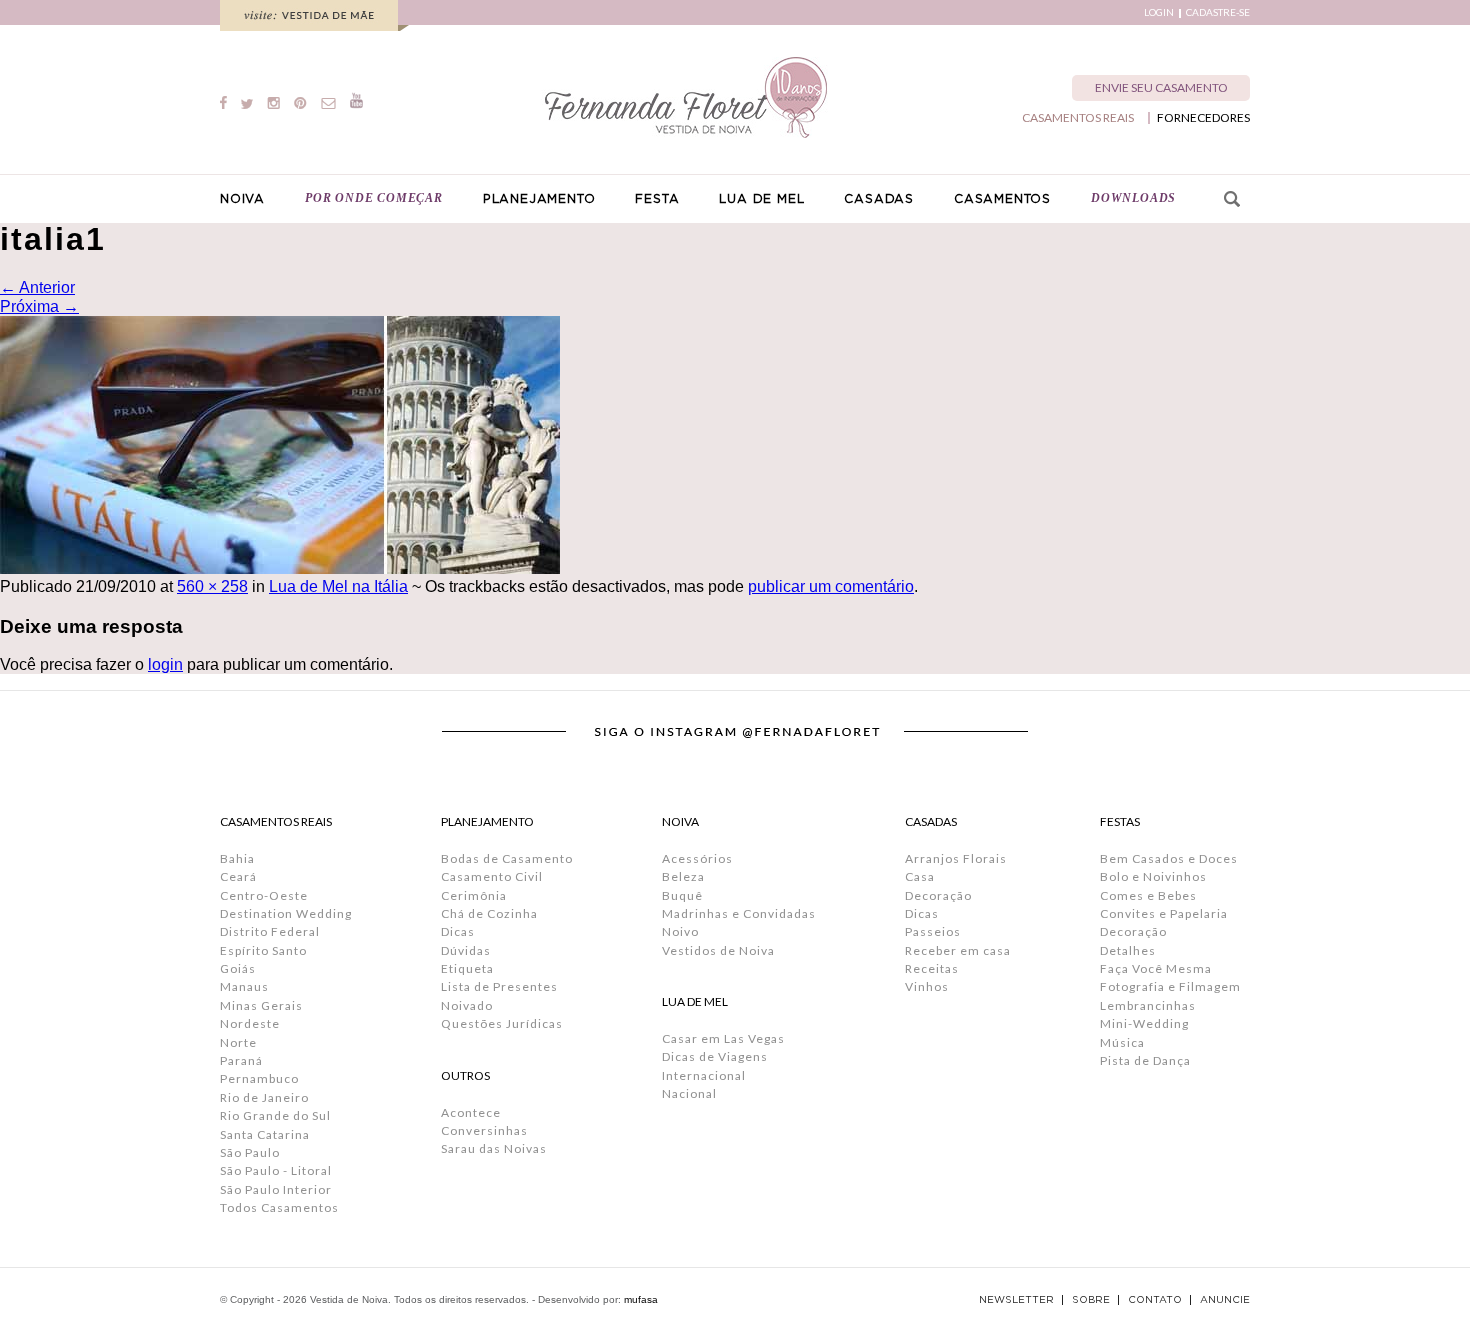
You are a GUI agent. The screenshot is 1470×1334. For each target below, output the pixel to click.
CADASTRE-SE (1218, 12)
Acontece (471, 1112)
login (165, 664)
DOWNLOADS (1133, 198)
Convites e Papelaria (1164, 913)
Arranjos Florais (956, 858)
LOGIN (1159, 12)
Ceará (238, 876)
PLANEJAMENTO (539, 199)
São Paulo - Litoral (276, 1170)
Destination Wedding (286, 913)
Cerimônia (474, 895)
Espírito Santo (263, 950)
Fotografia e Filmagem (1170, 986)
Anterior (37, 287)
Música (1122, 1042)
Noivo (680, 931)
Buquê (682, 895)
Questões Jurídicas (502, 1023)
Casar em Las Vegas (723, 1038)
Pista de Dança (1145, 1060)
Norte (238, 1042)
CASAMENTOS (1002, 199)
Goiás (238, 968)
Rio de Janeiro (264, 1097)
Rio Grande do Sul (275, 1115)
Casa (920, 876)
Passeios (933, 931)
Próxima (39, 306)
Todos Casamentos (279, 1207)
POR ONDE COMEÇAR (374, 198)
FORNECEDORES (1203, 118)
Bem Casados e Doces (1169, 858)
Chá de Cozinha (489, 913)
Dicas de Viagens (715, 1056)
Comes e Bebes (1148, 895)
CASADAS (879, 199)
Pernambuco (259, 1078)
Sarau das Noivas (494, 1148)
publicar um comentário (831, 586)
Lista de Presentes (499, 986)
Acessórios (697, 858)
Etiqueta (467, 968)
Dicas (458, 931)
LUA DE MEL (761, 199)
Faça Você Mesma (1156, 968)
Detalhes (1128, 950)
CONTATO (1155, 1300)
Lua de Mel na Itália (338, 586)
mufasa (641, 1299)
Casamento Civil (492, 876)
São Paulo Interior (276, 1189)
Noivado (467, 1005)
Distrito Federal (270, 931)
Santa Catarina (265, 1134)
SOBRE (1091, 1300)
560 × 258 (212, 586)
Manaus (244, 986)
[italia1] (280, 568)
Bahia (237, 858)
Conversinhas (484, 1130)
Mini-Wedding (1144, 1023)
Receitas (932, 968)
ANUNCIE (1225, 1300)
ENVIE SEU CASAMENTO (1161, 87)
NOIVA (242, 199)
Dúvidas (466, 950)
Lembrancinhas (1148, 1005)
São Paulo (250, 1152)
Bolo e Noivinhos (1153, 876)
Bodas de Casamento (507, 858)
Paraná (241, 1060)
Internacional (704, 1075)
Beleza (683, 876)
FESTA (657, 199)
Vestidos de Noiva (718, 950)
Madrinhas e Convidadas (739, 913)
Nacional (689, 1093)
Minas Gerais (261, 1005)
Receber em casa (958, 950)
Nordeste (250, 1023)
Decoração (938, 895)
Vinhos (927, 986)
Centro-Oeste (264, 895)
